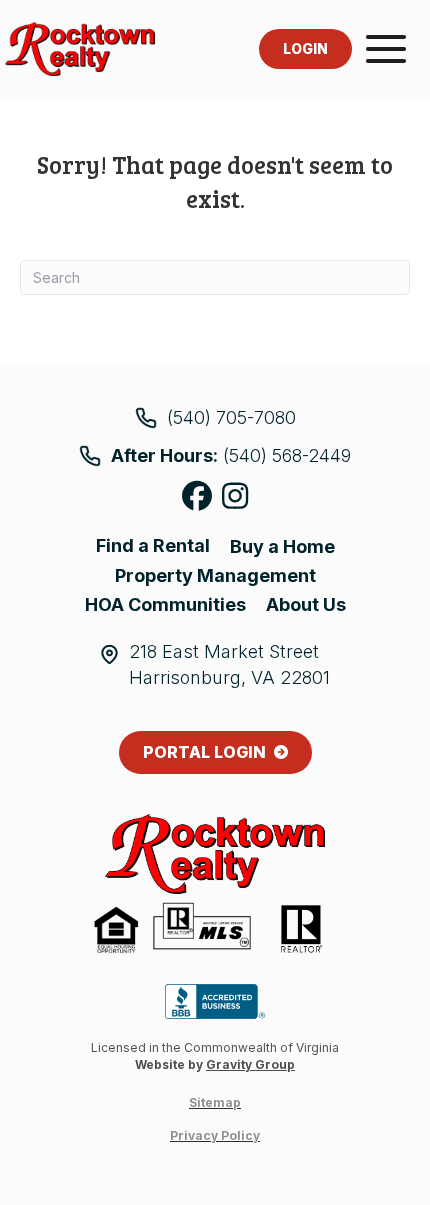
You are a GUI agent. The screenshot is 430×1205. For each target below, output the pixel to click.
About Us (306, 604)
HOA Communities (165, 604)
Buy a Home (282, 546)
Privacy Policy (215, 1135)
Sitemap (215, 1102)
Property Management (215, 575)
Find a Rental (153, 545)
